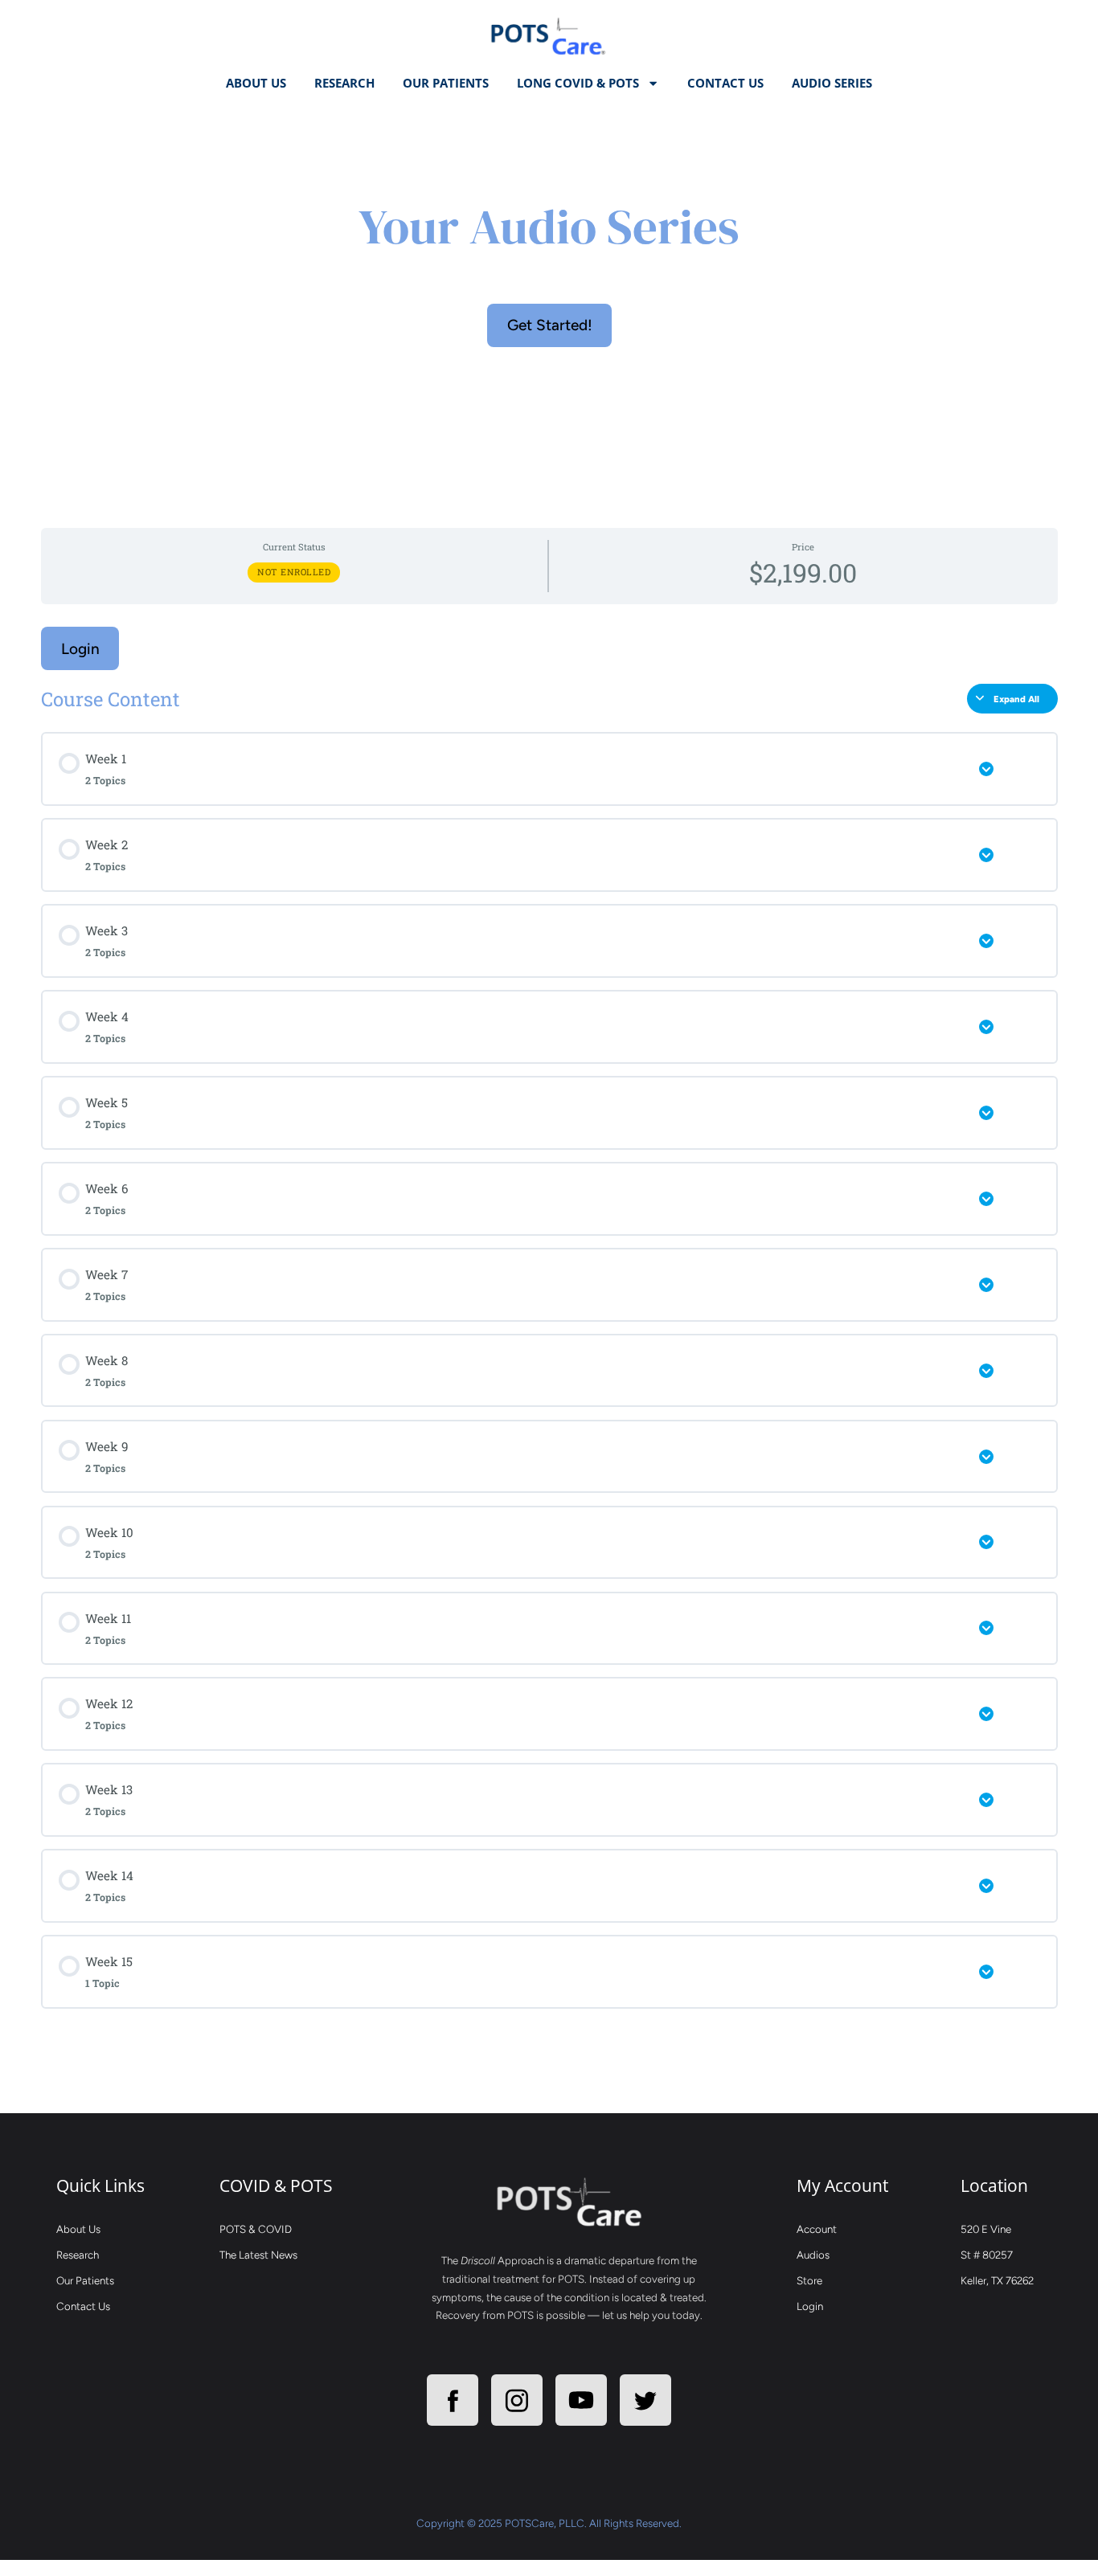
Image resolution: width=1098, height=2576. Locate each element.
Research (344, 83)
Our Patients (446, 83)
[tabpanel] (549, 1107)
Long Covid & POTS (578, 83)
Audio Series (832, 83)
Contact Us (725, 83)
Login (80, 649)
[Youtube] (581, 2400)
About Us (256, 83)
